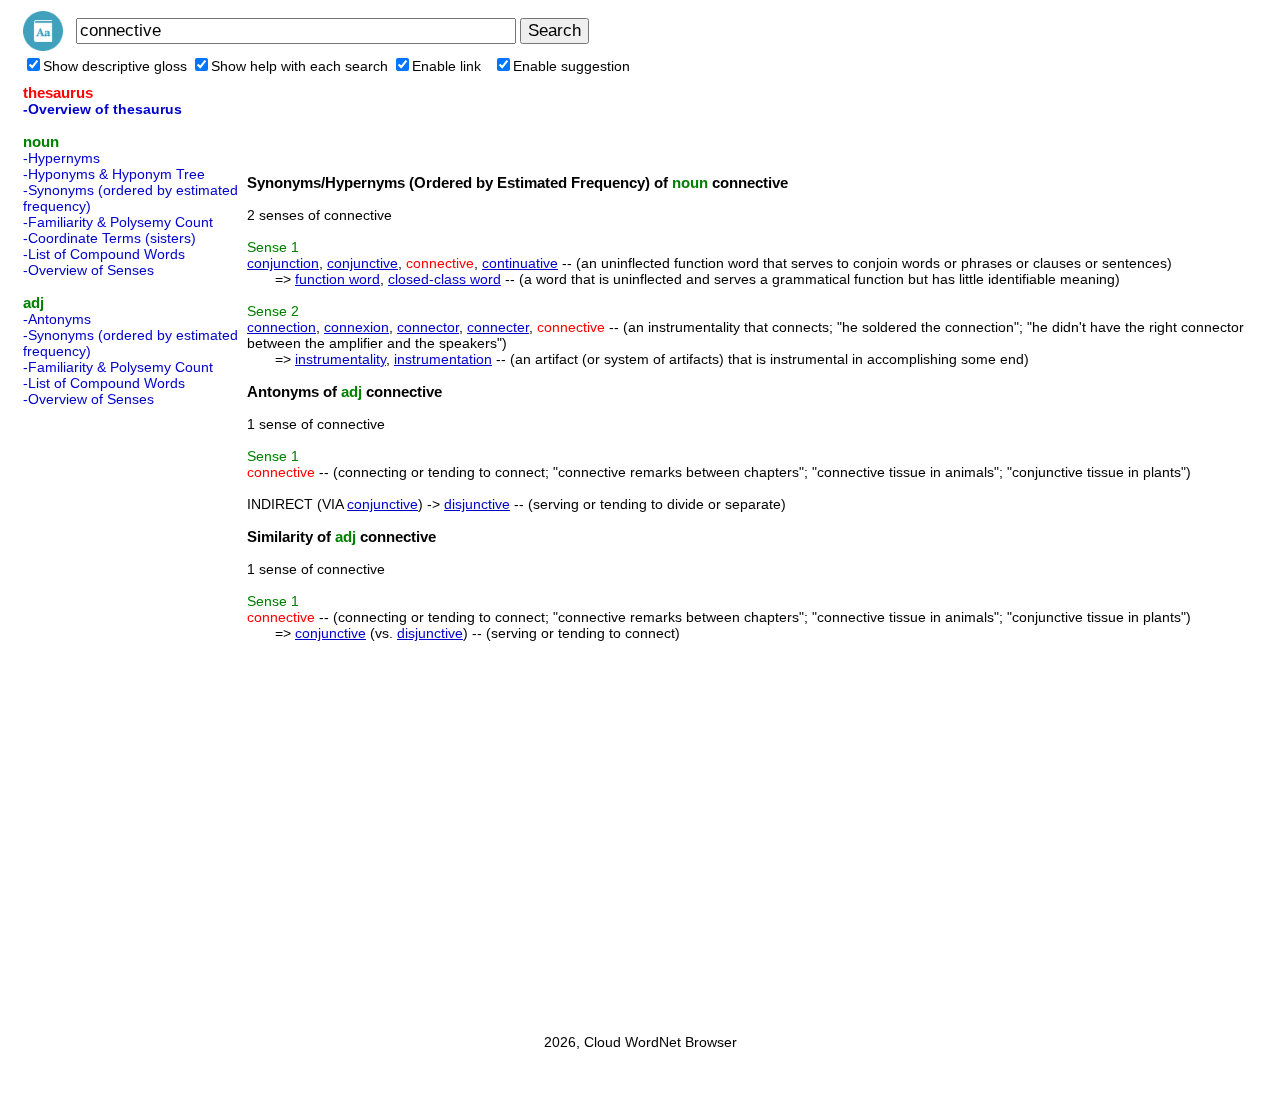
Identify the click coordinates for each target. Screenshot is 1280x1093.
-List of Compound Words (104, 254)
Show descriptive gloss (115, 66)
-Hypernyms (61, 158)
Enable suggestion (571, 66)
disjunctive (477, 504)
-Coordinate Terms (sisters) (109, 238)
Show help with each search (299, 66)
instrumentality (340, 359)
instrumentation (443, 359)
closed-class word (444, 279)
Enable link (446, 66)
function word (337, 279)
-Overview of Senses (88, 270)
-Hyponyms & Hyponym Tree (114, 174)
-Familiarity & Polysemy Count (118, 222)
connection (281, 327)
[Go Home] (43, 46)
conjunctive (362, 263)
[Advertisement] (103, 714)
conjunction (283, 263)
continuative (520, 263)
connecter (498, 327)
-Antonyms (57, 319)
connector (428, 327)
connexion (356, 327)
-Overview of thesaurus (102, 109)
